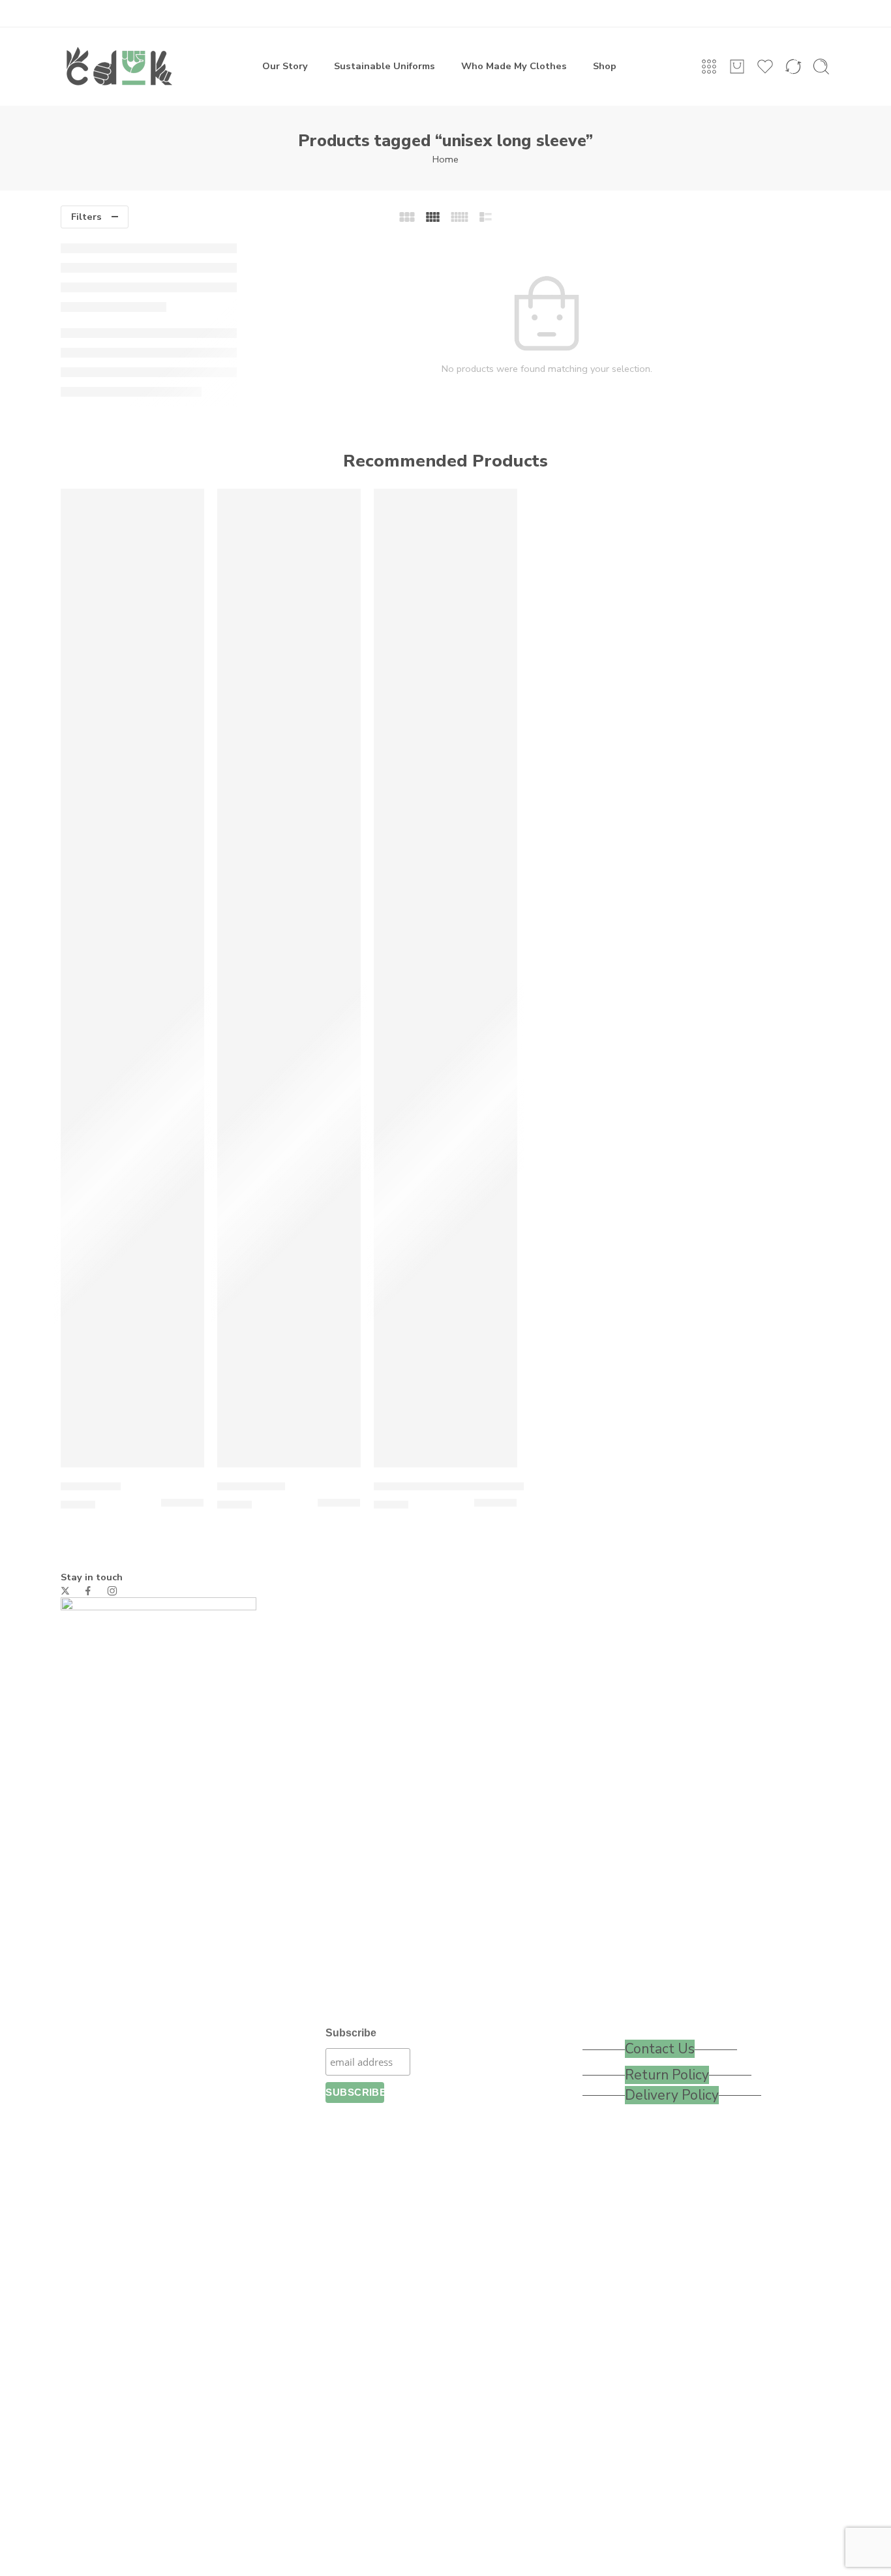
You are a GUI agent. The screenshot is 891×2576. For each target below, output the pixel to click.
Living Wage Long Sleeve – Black (461, 1486)
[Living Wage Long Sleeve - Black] (445, 978)
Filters (86, 217)
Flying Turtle (251, 1486)
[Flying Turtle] (289, 978)
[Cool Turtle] (132, 978)
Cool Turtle (91, 1486)
